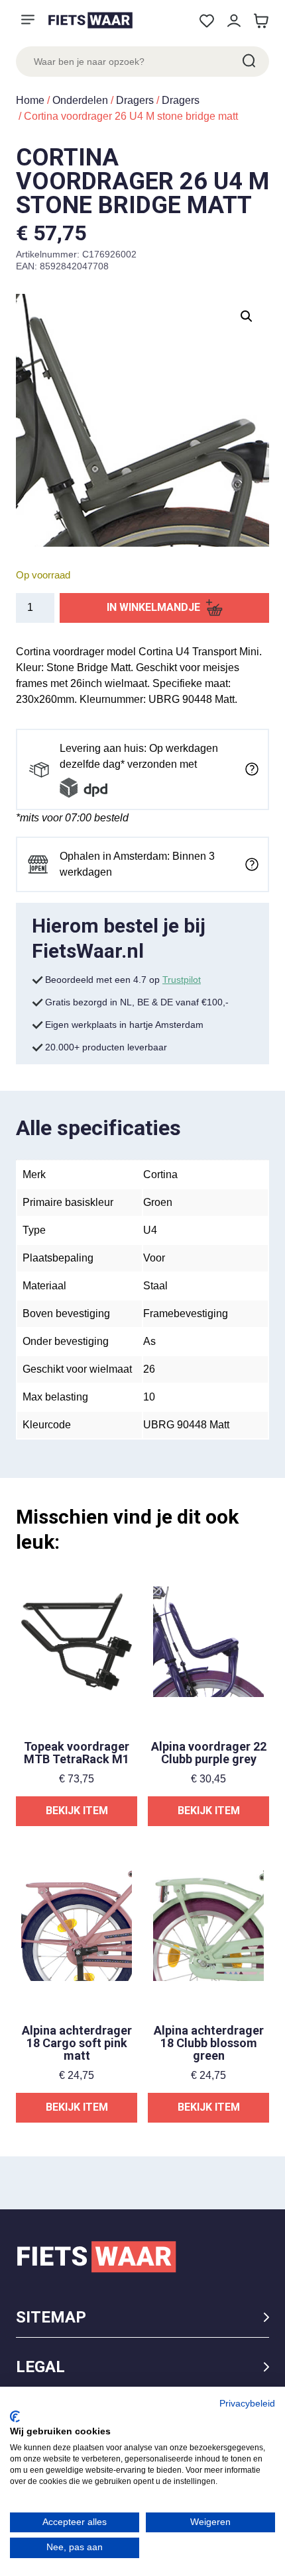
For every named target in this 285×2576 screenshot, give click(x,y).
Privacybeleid (247, 2404)
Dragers (135, 100)
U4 (150, 1230)
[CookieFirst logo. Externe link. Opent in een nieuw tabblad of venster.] (15, 2416)
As (149, 1341)
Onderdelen (80, 100)
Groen (158, 1202)
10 (149, 1397)
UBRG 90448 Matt (186, 1425)
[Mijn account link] (234, 21)
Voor (154, 1258)
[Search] (248, 62)
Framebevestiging (186, 1313)
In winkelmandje (153, 607)
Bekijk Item (77, 1811)
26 (149, 1369)
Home (30, 100)
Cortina (160, 1174)
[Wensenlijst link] (206, 21)
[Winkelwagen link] (261, 21)
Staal (155, 1286)
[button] (247, 316)
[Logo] (90, 20)
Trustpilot (182, 980)
